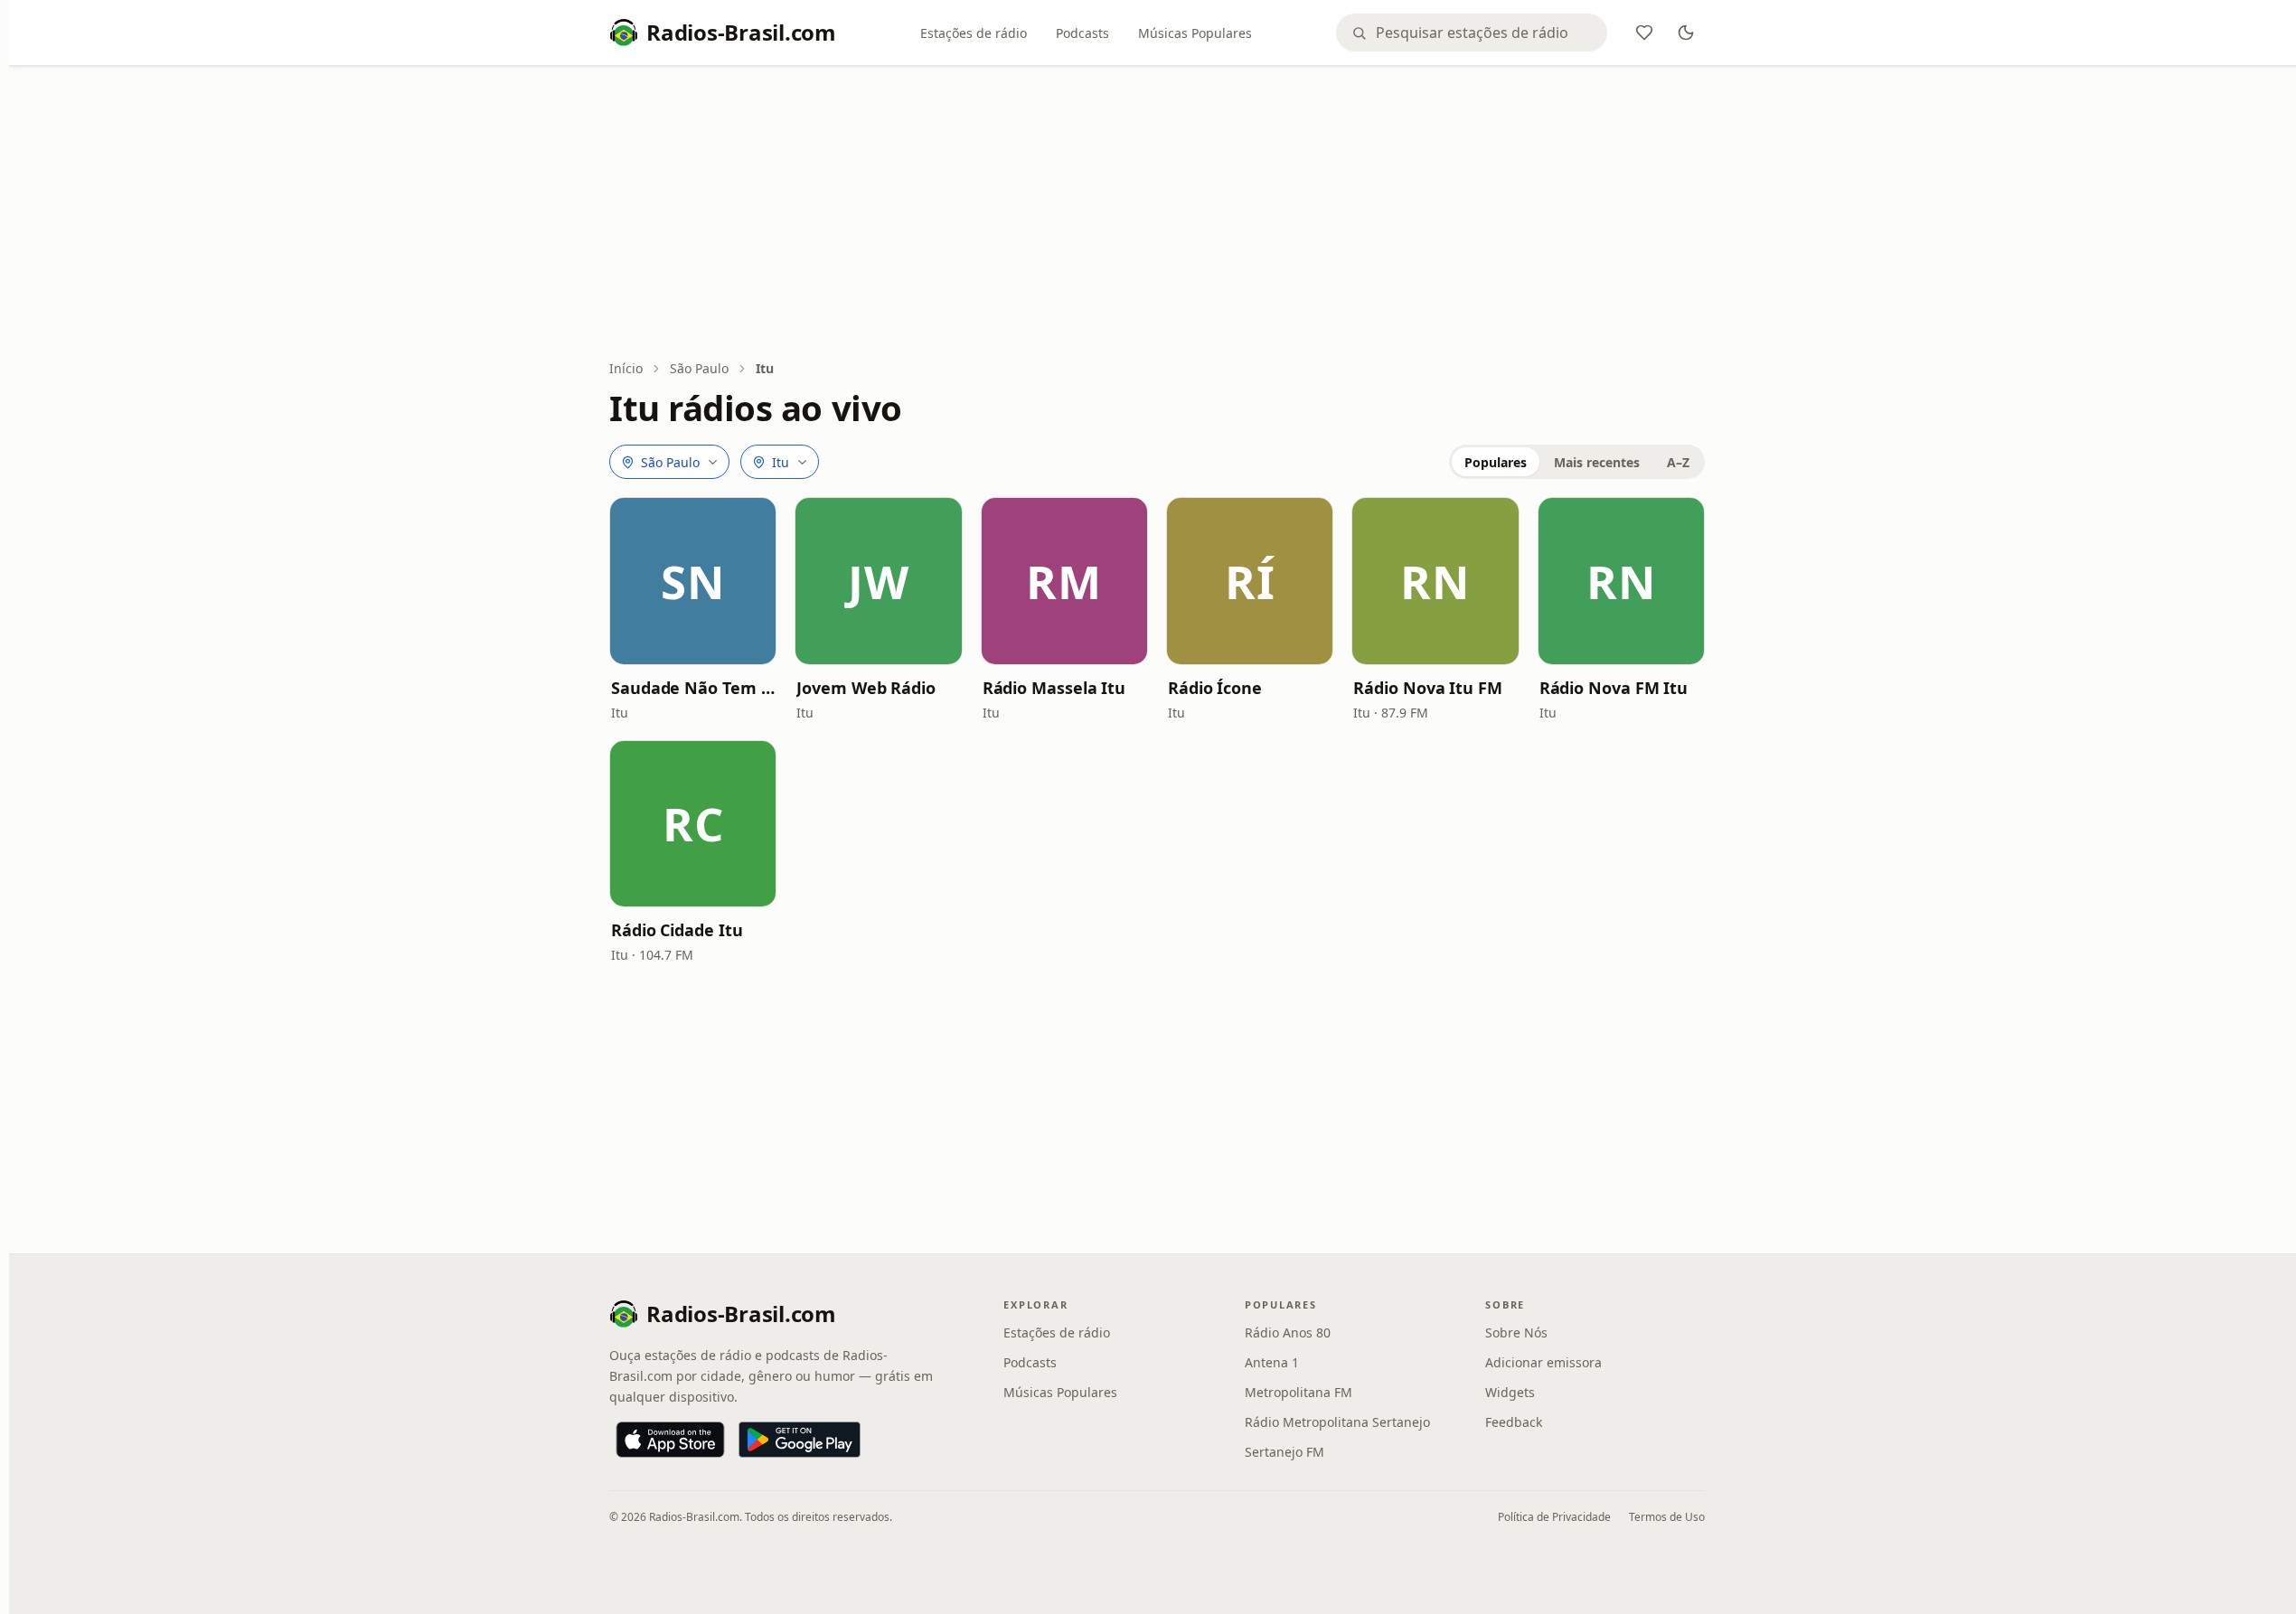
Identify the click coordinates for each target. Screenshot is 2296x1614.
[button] (693, 581)
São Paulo (699, 368)
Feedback (1514, 1422)
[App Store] (670, 1440)
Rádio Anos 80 (1288, 1332)
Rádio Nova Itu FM (1427, 688)
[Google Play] (800, 1440)
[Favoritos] (1644, 33)
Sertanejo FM (1284, 1452)
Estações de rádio (974, 33)
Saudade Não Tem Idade (693, 688)
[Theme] (1686, 33)
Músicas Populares (1195, 33)
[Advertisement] (1157, 214)
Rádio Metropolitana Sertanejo (1337, 1422)
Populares (1496, 462)
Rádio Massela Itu (1054, 688)
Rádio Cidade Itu (677, 930)
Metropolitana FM (1299, 1392)
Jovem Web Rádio (866, 688)
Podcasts (1082, 33)
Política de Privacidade (1554, 1517)
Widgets (1510, 1392)
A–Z (1678, 462)
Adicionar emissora (1543, 1362)
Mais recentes (1597, 462)
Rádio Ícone (1215, 688)
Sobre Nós (1516, 1332)
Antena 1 (1272, 1362)
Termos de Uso (1667, 1517)
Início (626, 368)
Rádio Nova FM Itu (1614, 688)
